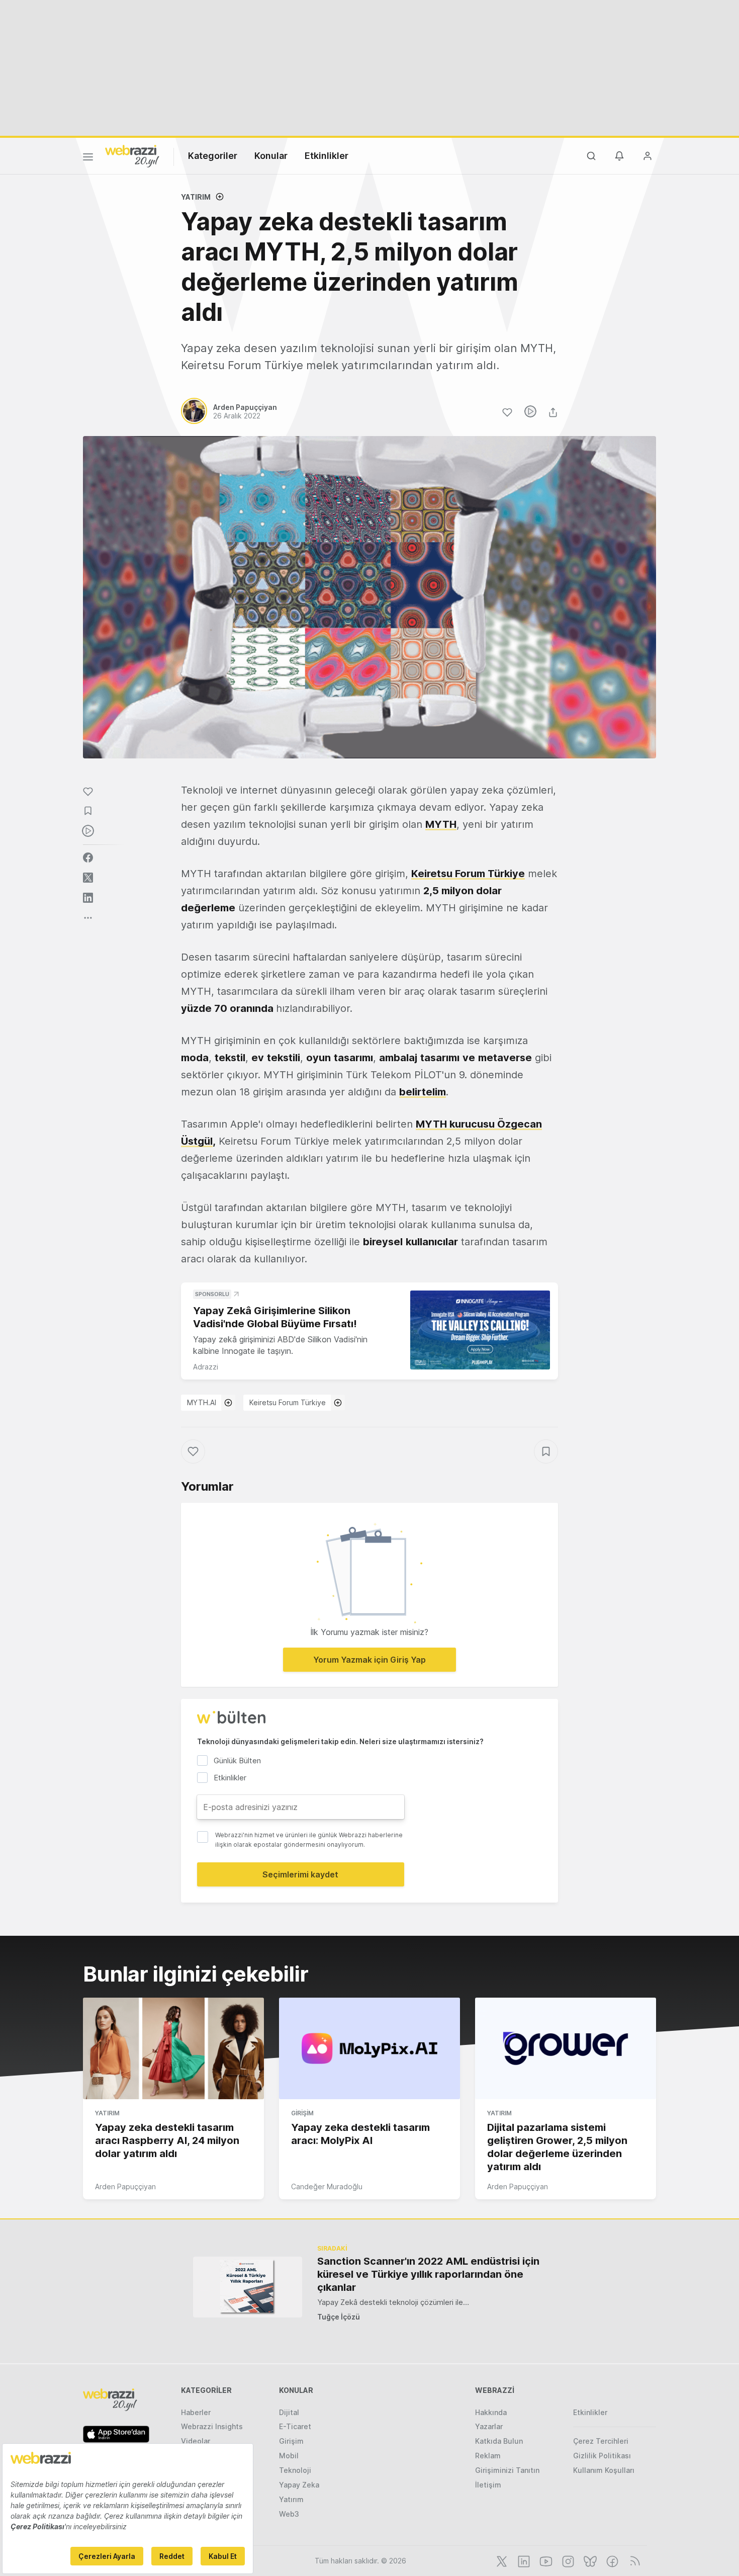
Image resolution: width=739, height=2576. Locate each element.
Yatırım (196, 197)
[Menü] (88, 158)
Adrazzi (206, 1367)
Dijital (289, 2412)
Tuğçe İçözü (339, 2317)
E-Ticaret (295, 2426)
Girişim (302, 2113)
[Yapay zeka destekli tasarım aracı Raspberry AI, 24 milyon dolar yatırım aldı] (173, 2048)
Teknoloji (295, 2470)
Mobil (289, 2456)
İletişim (488, 2485)
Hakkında (491, 2412)
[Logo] (132, 155)
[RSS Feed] (633, 2560)
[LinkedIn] (523, 2560)
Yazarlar (489, 2426)
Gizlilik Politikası (602, 2456)
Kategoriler (213, 156)
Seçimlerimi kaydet (300, 1874)
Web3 (289, 2514)
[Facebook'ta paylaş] (88, 857)
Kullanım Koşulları (604, 2470)
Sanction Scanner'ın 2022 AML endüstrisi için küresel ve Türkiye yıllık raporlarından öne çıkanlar (428, 2274)
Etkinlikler (327, 156)
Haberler (196, 2412)
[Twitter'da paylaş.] (88, 878)
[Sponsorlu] (480, 1330)
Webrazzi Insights (212, 2426)
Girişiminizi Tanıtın (507, 2470)
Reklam (488, 2456)
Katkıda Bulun (499, 2441)
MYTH (441, 824)
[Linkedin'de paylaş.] (88, 898)
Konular (271, 156)
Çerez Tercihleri (601, 2441)
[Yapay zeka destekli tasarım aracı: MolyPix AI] (369, 2048)
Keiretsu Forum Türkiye (288, 1402)
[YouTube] (545, 2560)
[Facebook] (611, 2560)
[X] (501, 2560)
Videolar (196, 2441)
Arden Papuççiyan (125, 2186)
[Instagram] (567, 2560)
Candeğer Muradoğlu (327, 2186)
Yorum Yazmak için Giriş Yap (369, 1660)
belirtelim (423, 1092)
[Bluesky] (589, 2560)
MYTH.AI (202, 1402)
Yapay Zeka (299, 2485)
